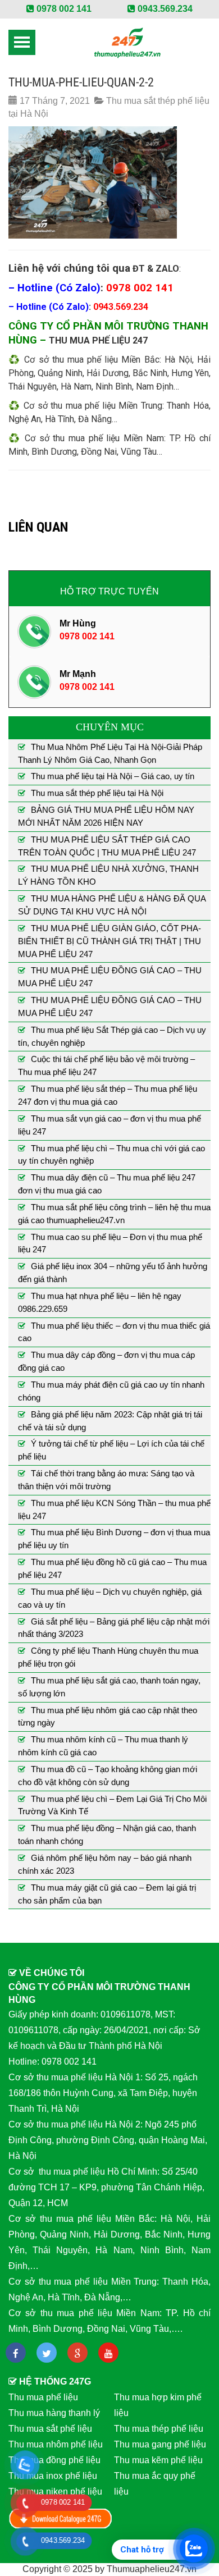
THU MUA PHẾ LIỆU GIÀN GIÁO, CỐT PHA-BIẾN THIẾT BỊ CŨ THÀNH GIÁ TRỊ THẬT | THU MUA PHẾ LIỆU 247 (109, 941)
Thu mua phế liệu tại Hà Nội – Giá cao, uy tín (113, 776)
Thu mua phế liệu (43, 2397)
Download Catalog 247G (61, 2518)
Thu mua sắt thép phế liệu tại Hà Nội (97, 793)
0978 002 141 (63, 9)
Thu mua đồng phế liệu (54, 2460)
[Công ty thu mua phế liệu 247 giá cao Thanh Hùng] (127, 42)
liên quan (38, 527)
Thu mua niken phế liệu (55, 2492)
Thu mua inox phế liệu (53, 2476)
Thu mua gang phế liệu (160, 2444)
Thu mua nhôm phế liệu (56, 2444)
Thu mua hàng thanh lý (54, 2413)
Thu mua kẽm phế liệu (158, 2460)
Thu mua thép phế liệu (159, 2429)
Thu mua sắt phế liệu (50, 2429)
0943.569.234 (164, 9)
